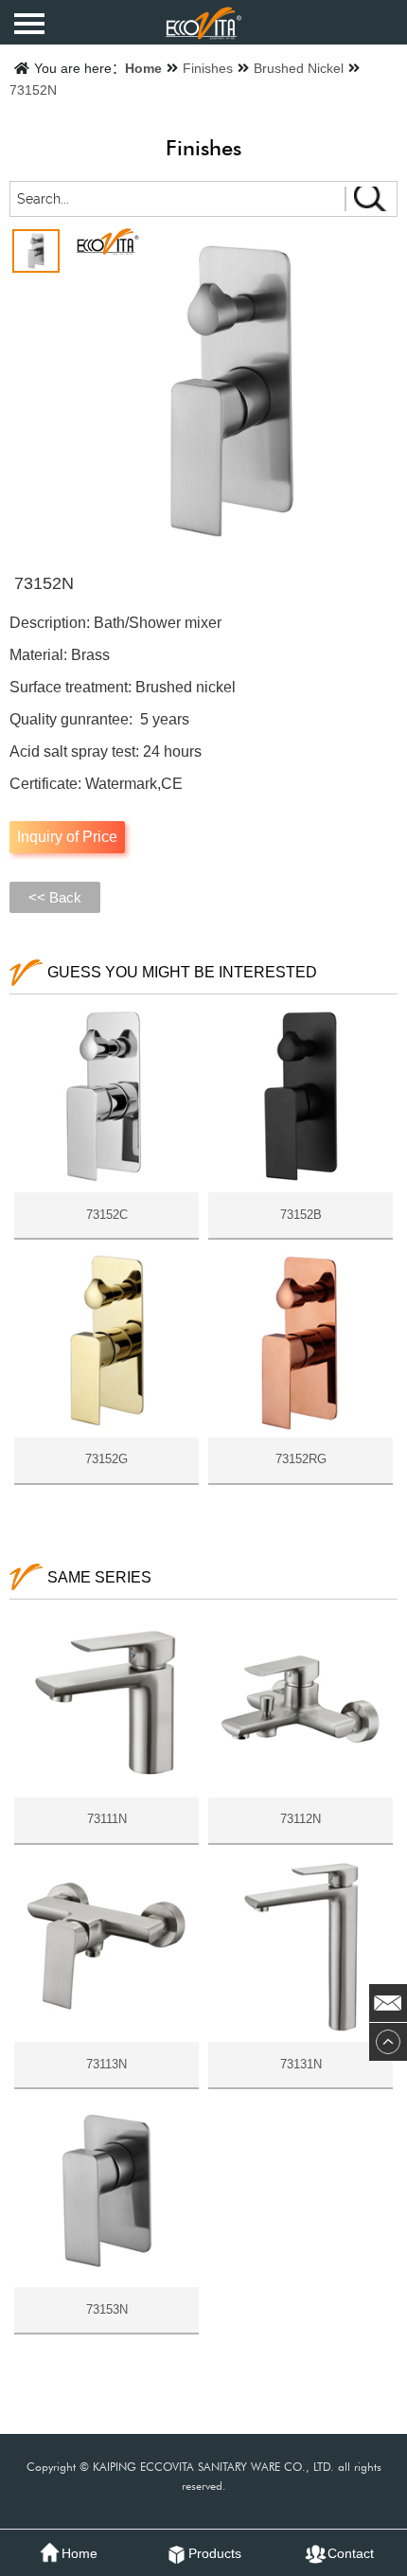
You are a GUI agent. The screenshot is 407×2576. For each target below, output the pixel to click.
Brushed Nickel (299, 68)
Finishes (208, 68)
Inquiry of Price (67, 837)
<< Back (55, 897)
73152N (33, 90)
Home (143, 68)
